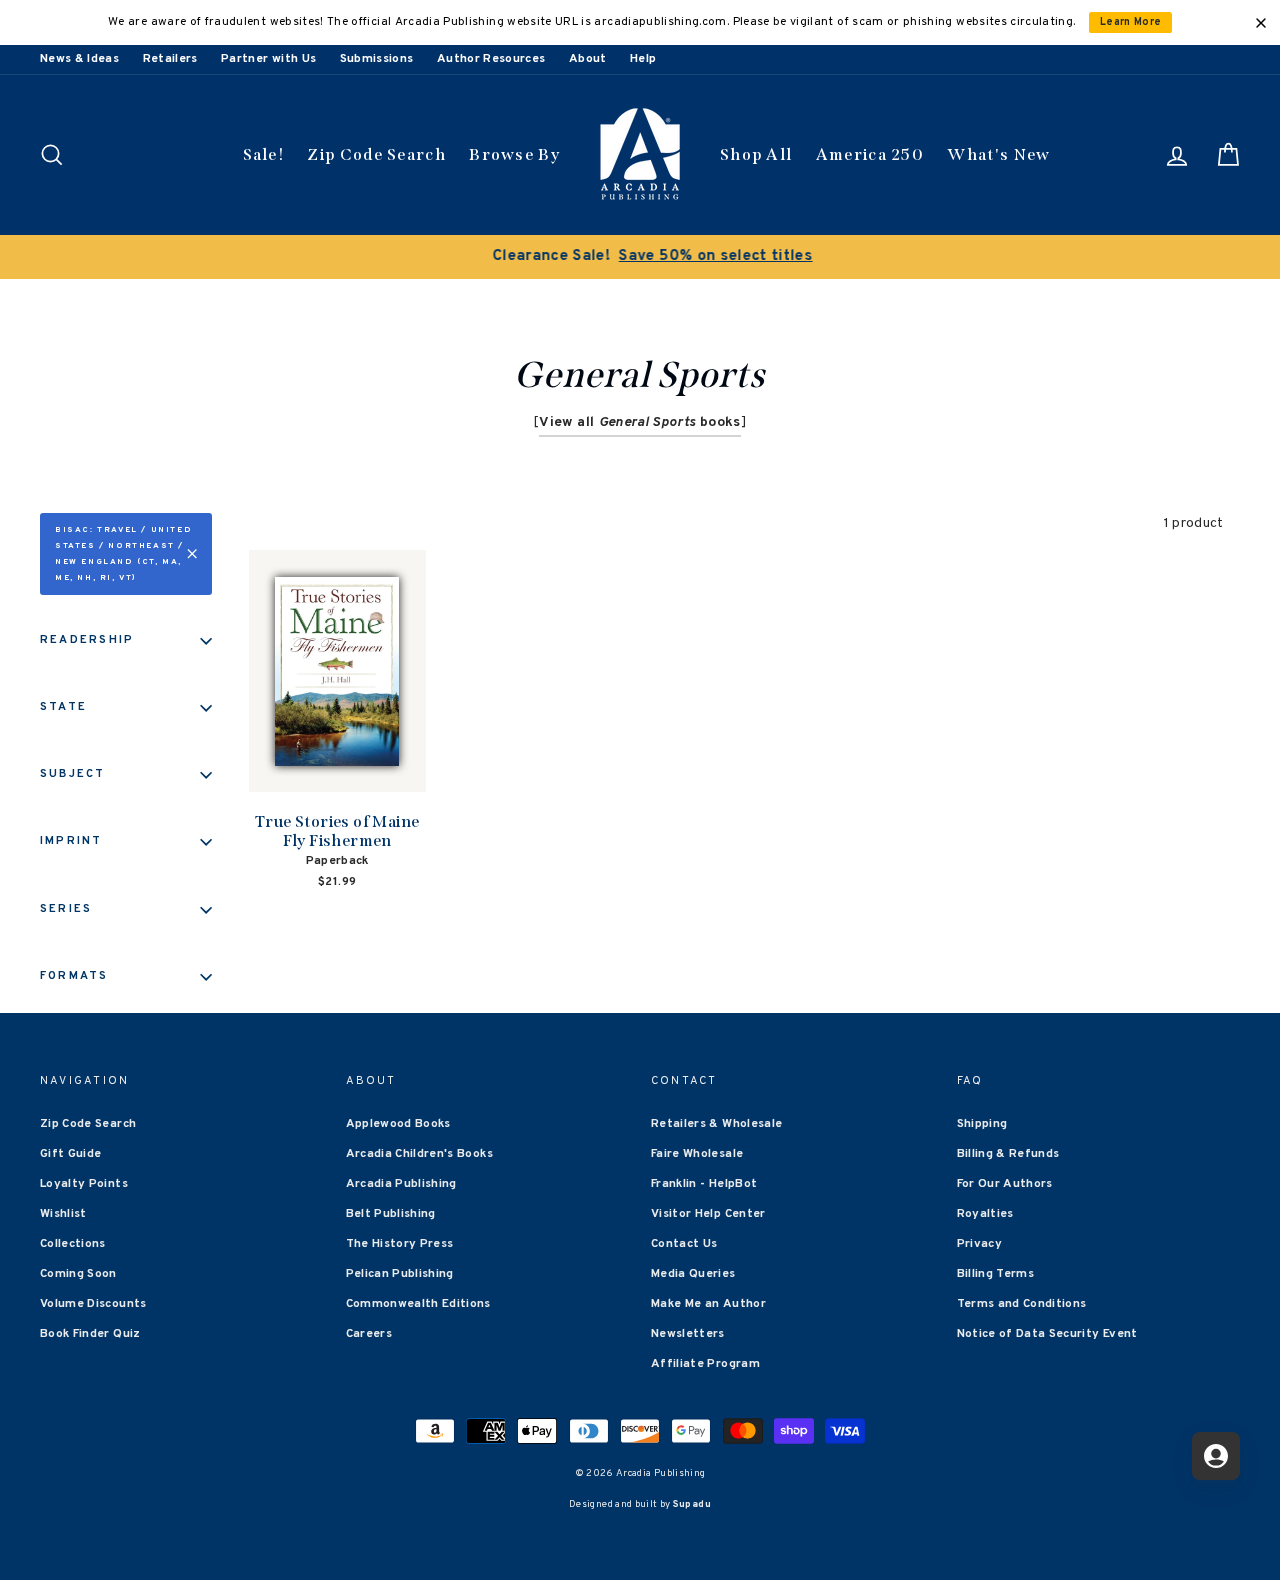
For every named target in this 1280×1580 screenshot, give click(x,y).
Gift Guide (71, 1154)
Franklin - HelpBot (704, 1184)
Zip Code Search (376, 154)
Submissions (377, 59)
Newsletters (688, 1334)
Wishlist (63, 1214)
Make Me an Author (708, 1304)
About (588, 59)
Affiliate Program (705, 1364)
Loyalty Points (84, 1184)
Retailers (170, 59)
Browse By (514, 154)
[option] (640, 257)
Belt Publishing (391, 1214)
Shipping (982, 1124)
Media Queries (693, 1274)
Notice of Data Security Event (1047, 1334)
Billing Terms (996, 1274)
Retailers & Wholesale (716, 1124)
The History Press (400, 1244)
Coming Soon (78, 1274)
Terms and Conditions (1022, 1304)
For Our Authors (1005, 1184)
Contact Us (684, 1244)
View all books (639, 422)
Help (643, 59)
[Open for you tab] (1216, 1456)
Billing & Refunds (1008, 1154)
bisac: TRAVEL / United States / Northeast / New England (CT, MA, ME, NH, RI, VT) (123, 554)
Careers (369, 1334)
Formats (74, 976)
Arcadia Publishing (401, 1184)
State (63, 707)
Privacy (979, 1244)
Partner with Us (268, 59)
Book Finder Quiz (90, 1334)
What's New (998, 154)
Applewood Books (398, 1124)
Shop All (756, 154)
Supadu (692, 1504)
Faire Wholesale (697, 1154)
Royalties (985, 1214)
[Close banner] (1261, 23)
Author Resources (491, 59)
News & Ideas (79, 59)
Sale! (264, 154)
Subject (73, 774)
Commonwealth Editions (418, 1304)
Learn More (1131, 22)
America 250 (870, 154)
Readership (87, 640)
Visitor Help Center (708, 1214)
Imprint (71, 841)
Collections (73, 1244)
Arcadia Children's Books (419, 1154)
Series (66, 909)
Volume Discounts (93, 1304)
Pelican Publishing (400, 1274)
